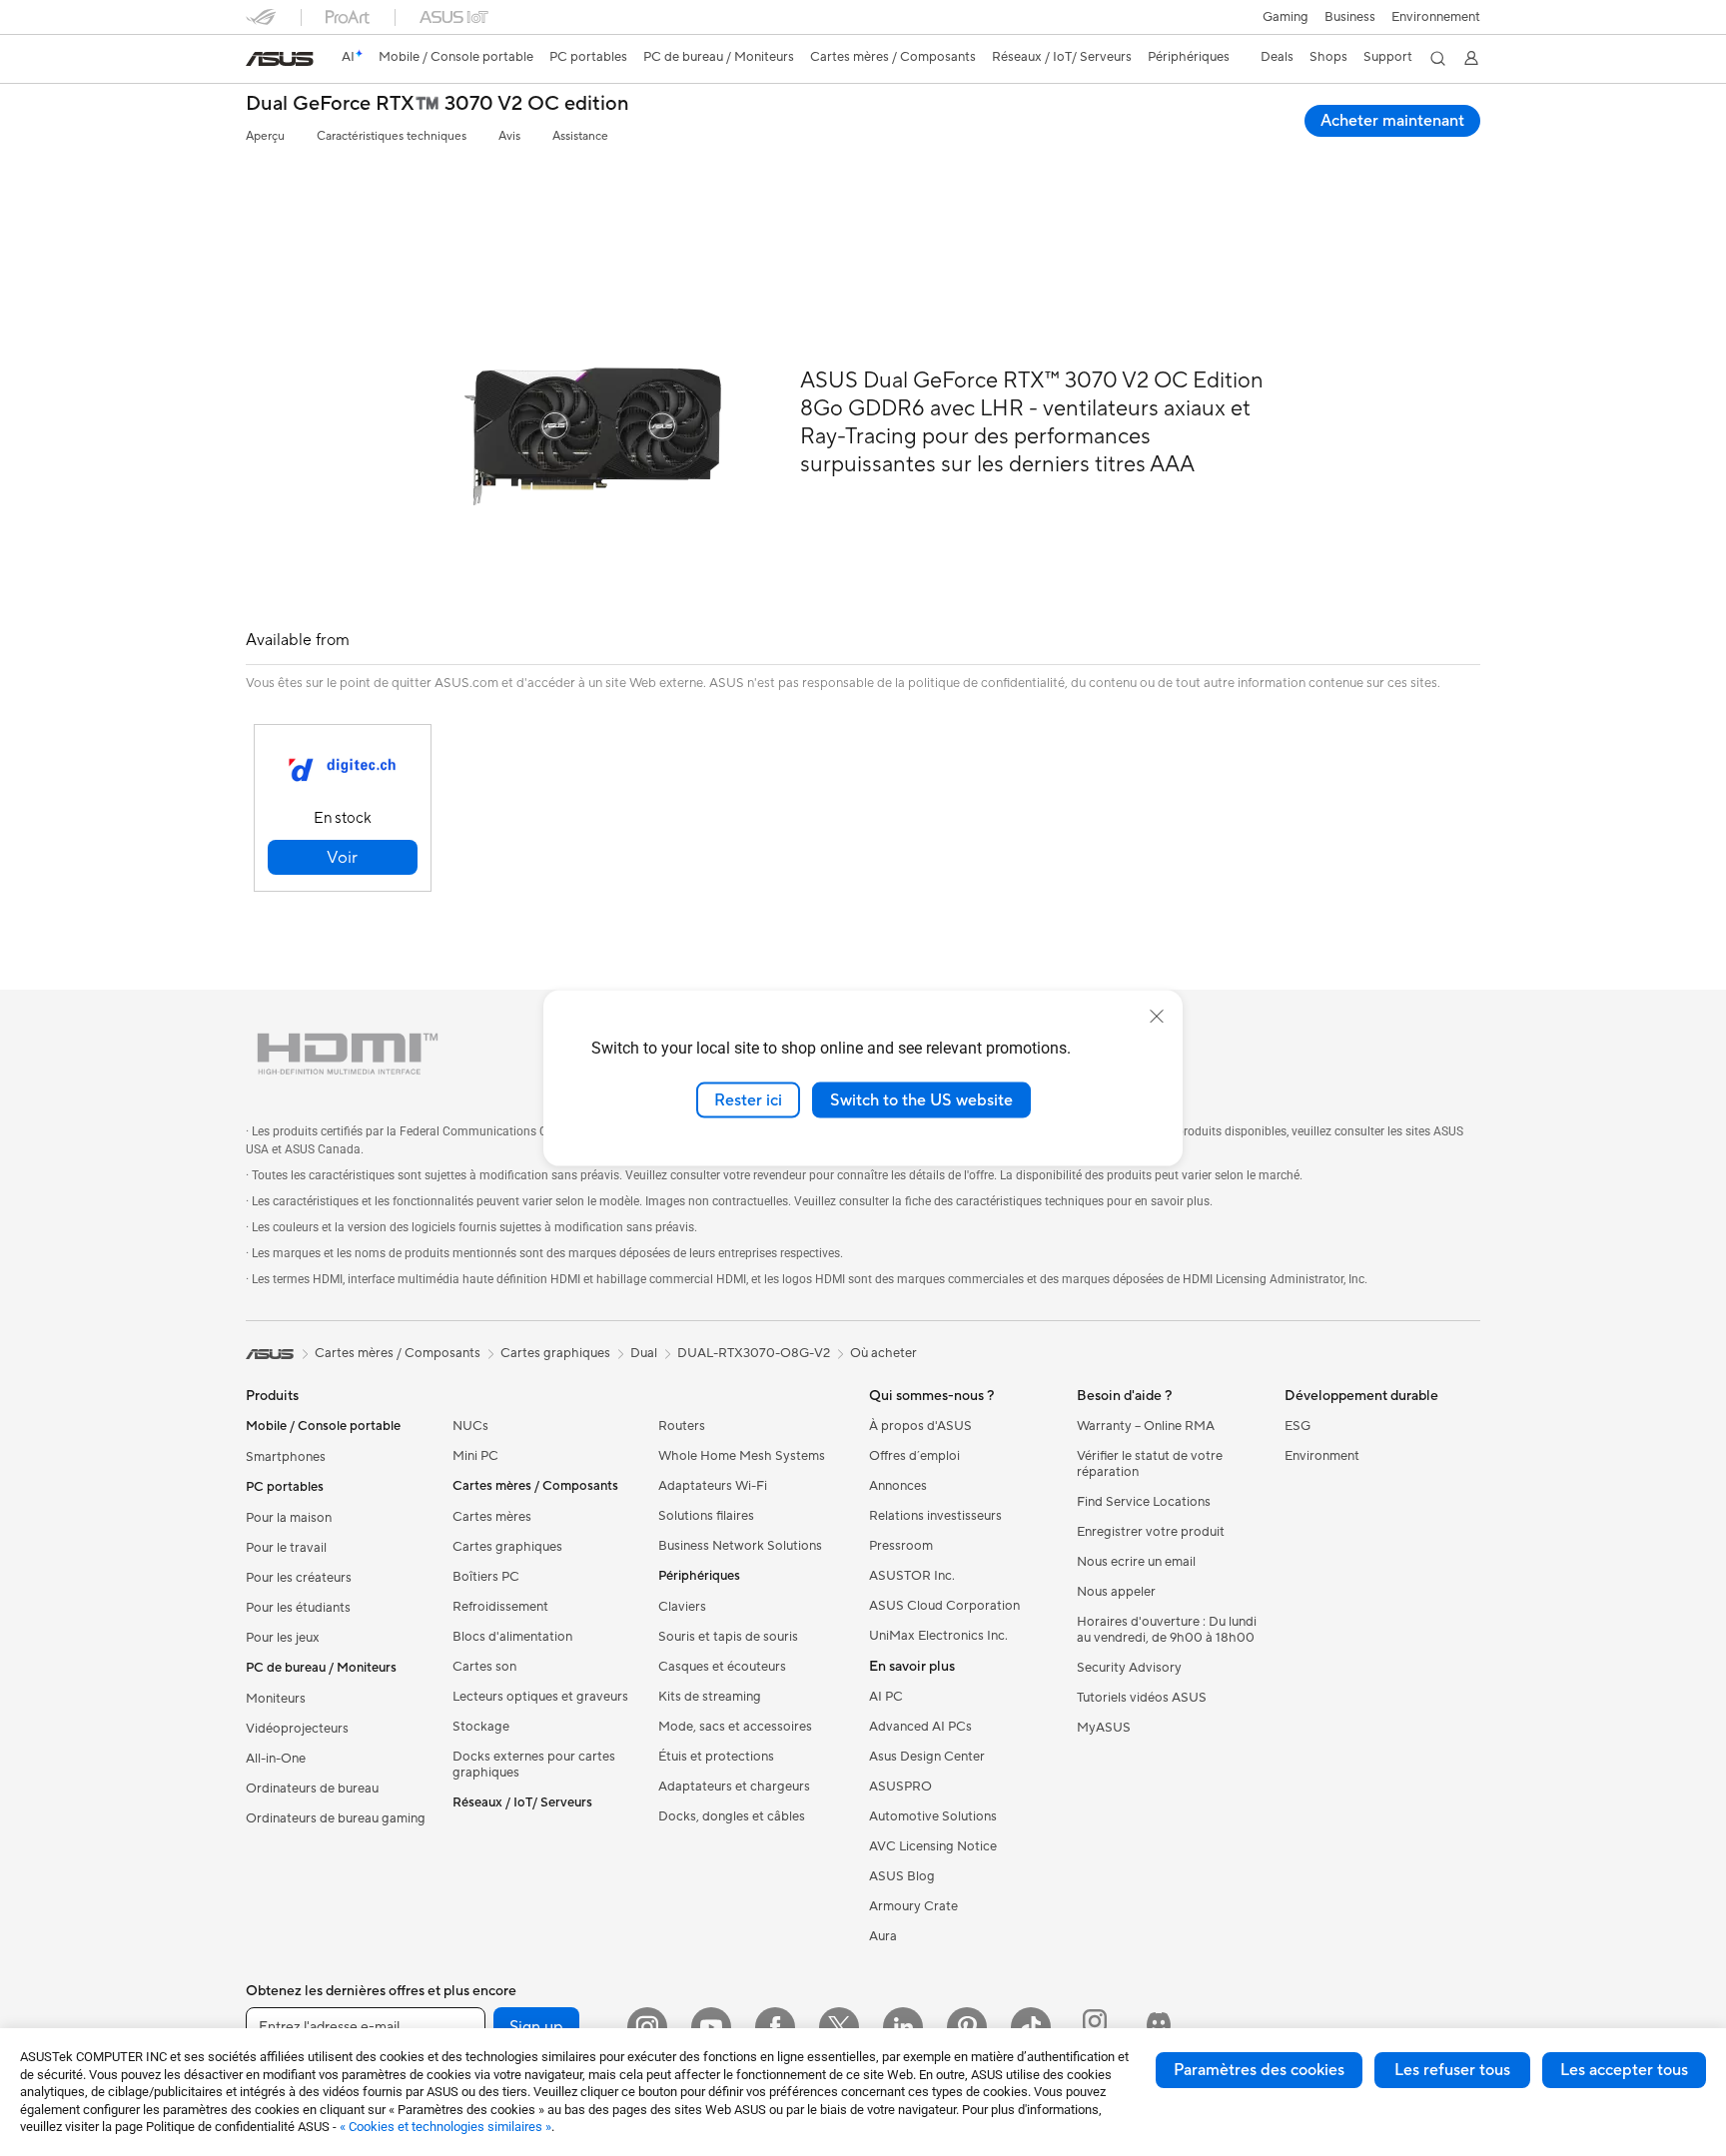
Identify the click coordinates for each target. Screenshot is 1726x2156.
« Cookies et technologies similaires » (445, 2127)
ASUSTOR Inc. (912, 1576)
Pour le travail (286, 1548)
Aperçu (265, 136)
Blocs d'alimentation (512, 1637)
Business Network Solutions (740, 1546)
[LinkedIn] (903, 2027)
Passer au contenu (258, 61)
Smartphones (286, 1457)
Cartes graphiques (507, 1547)
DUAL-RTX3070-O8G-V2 (754, 1353)
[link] (280, 59)
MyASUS (1104, 1728)
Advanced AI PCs (920, 1727)
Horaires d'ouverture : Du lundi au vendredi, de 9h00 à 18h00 (1167, 1630)
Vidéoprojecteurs (297, 1729)
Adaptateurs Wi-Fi (713, 1486)
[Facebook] (775, 2027)
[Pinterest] (967, 2027)
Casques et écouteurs (722, 1667)
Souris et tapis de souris (728, 1637)
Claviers (682, 1607)
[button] (1286, 17)
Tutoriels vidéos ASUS (1142, 1698)
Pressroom (901, 1546)
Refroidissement (500, 1607)
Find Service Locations (1144, 1502)
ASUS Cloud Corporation (944, 1606)
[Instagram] (647, 2027)
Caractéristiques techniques (392, 136)
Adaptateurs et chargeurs (734, 1787)
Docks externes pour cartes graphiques (534, 1765)
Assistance (580, 136)
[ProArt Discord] (1159, 2027)
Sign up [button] (536, 2027)
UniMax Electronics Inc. (938, 1636)
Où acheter (883, 1353)
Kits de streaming (710, 1697)
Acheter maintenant (1392, 121)
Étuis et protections (716, 1757)
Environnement (1436, 17)
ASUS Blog (902, 1876)
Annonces (898, 1486)
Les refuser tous (1452, 2070)
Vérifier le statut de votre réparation (1150, 1464)
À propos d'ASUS (920, 1426)
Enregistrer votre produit (1151, 1532)
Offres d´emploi (914, 1456)
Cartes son (484, 1667)
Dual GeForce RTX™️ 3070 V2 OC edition (437, 104)
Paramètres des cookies (1259, 2070)
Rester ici (748, 1099)
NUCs (470, 1426)
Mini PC (475, 1456)
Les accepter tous (1624, 2070)
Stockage (481, 1727)
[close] (1157, 1016)
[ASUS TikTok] (1031, 2027)
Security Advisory (1129, 1668)
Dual (644, 1353)
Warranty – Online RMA (1146, 1426)
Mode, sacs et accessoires (735, 1727)
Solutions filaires (706, 1516)
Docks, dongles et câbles (732, 1816)
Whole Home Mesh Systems (742, 1456)
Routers (682, 1426)
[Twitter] (839, 2027)
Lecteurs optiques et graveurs (540, 1697)
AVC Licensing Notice (933, 1846)
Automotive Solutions (933, 1816)
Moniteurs (276, 1699)
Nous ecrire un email (1136, 1562)
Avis (509, 136)
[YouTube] (711, 2027)
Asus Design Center (927, 1757)
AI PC (886, 1697)
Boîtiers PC (486, 1577)
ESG (1297, 1426)
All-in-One (276, 1759)
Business (1350, 17)
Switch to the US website (921, 1099)
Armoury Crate (913, 1906)
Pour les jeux (283, 1638)
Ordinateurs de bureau (312, 1789)
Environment (1322, 1456)
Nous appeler (1116, 1592)
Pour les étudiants (298, 1608)
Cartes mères (492, 1517)
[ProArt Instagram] (1095, 2027)
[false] (343, 857)
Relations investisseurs (935, 1516)
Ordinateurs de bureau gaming (336, 1818)
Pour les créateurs (299, 1578)
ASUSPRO (900, 1787)
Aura (883, 1936)
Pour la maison (289, 1518)
